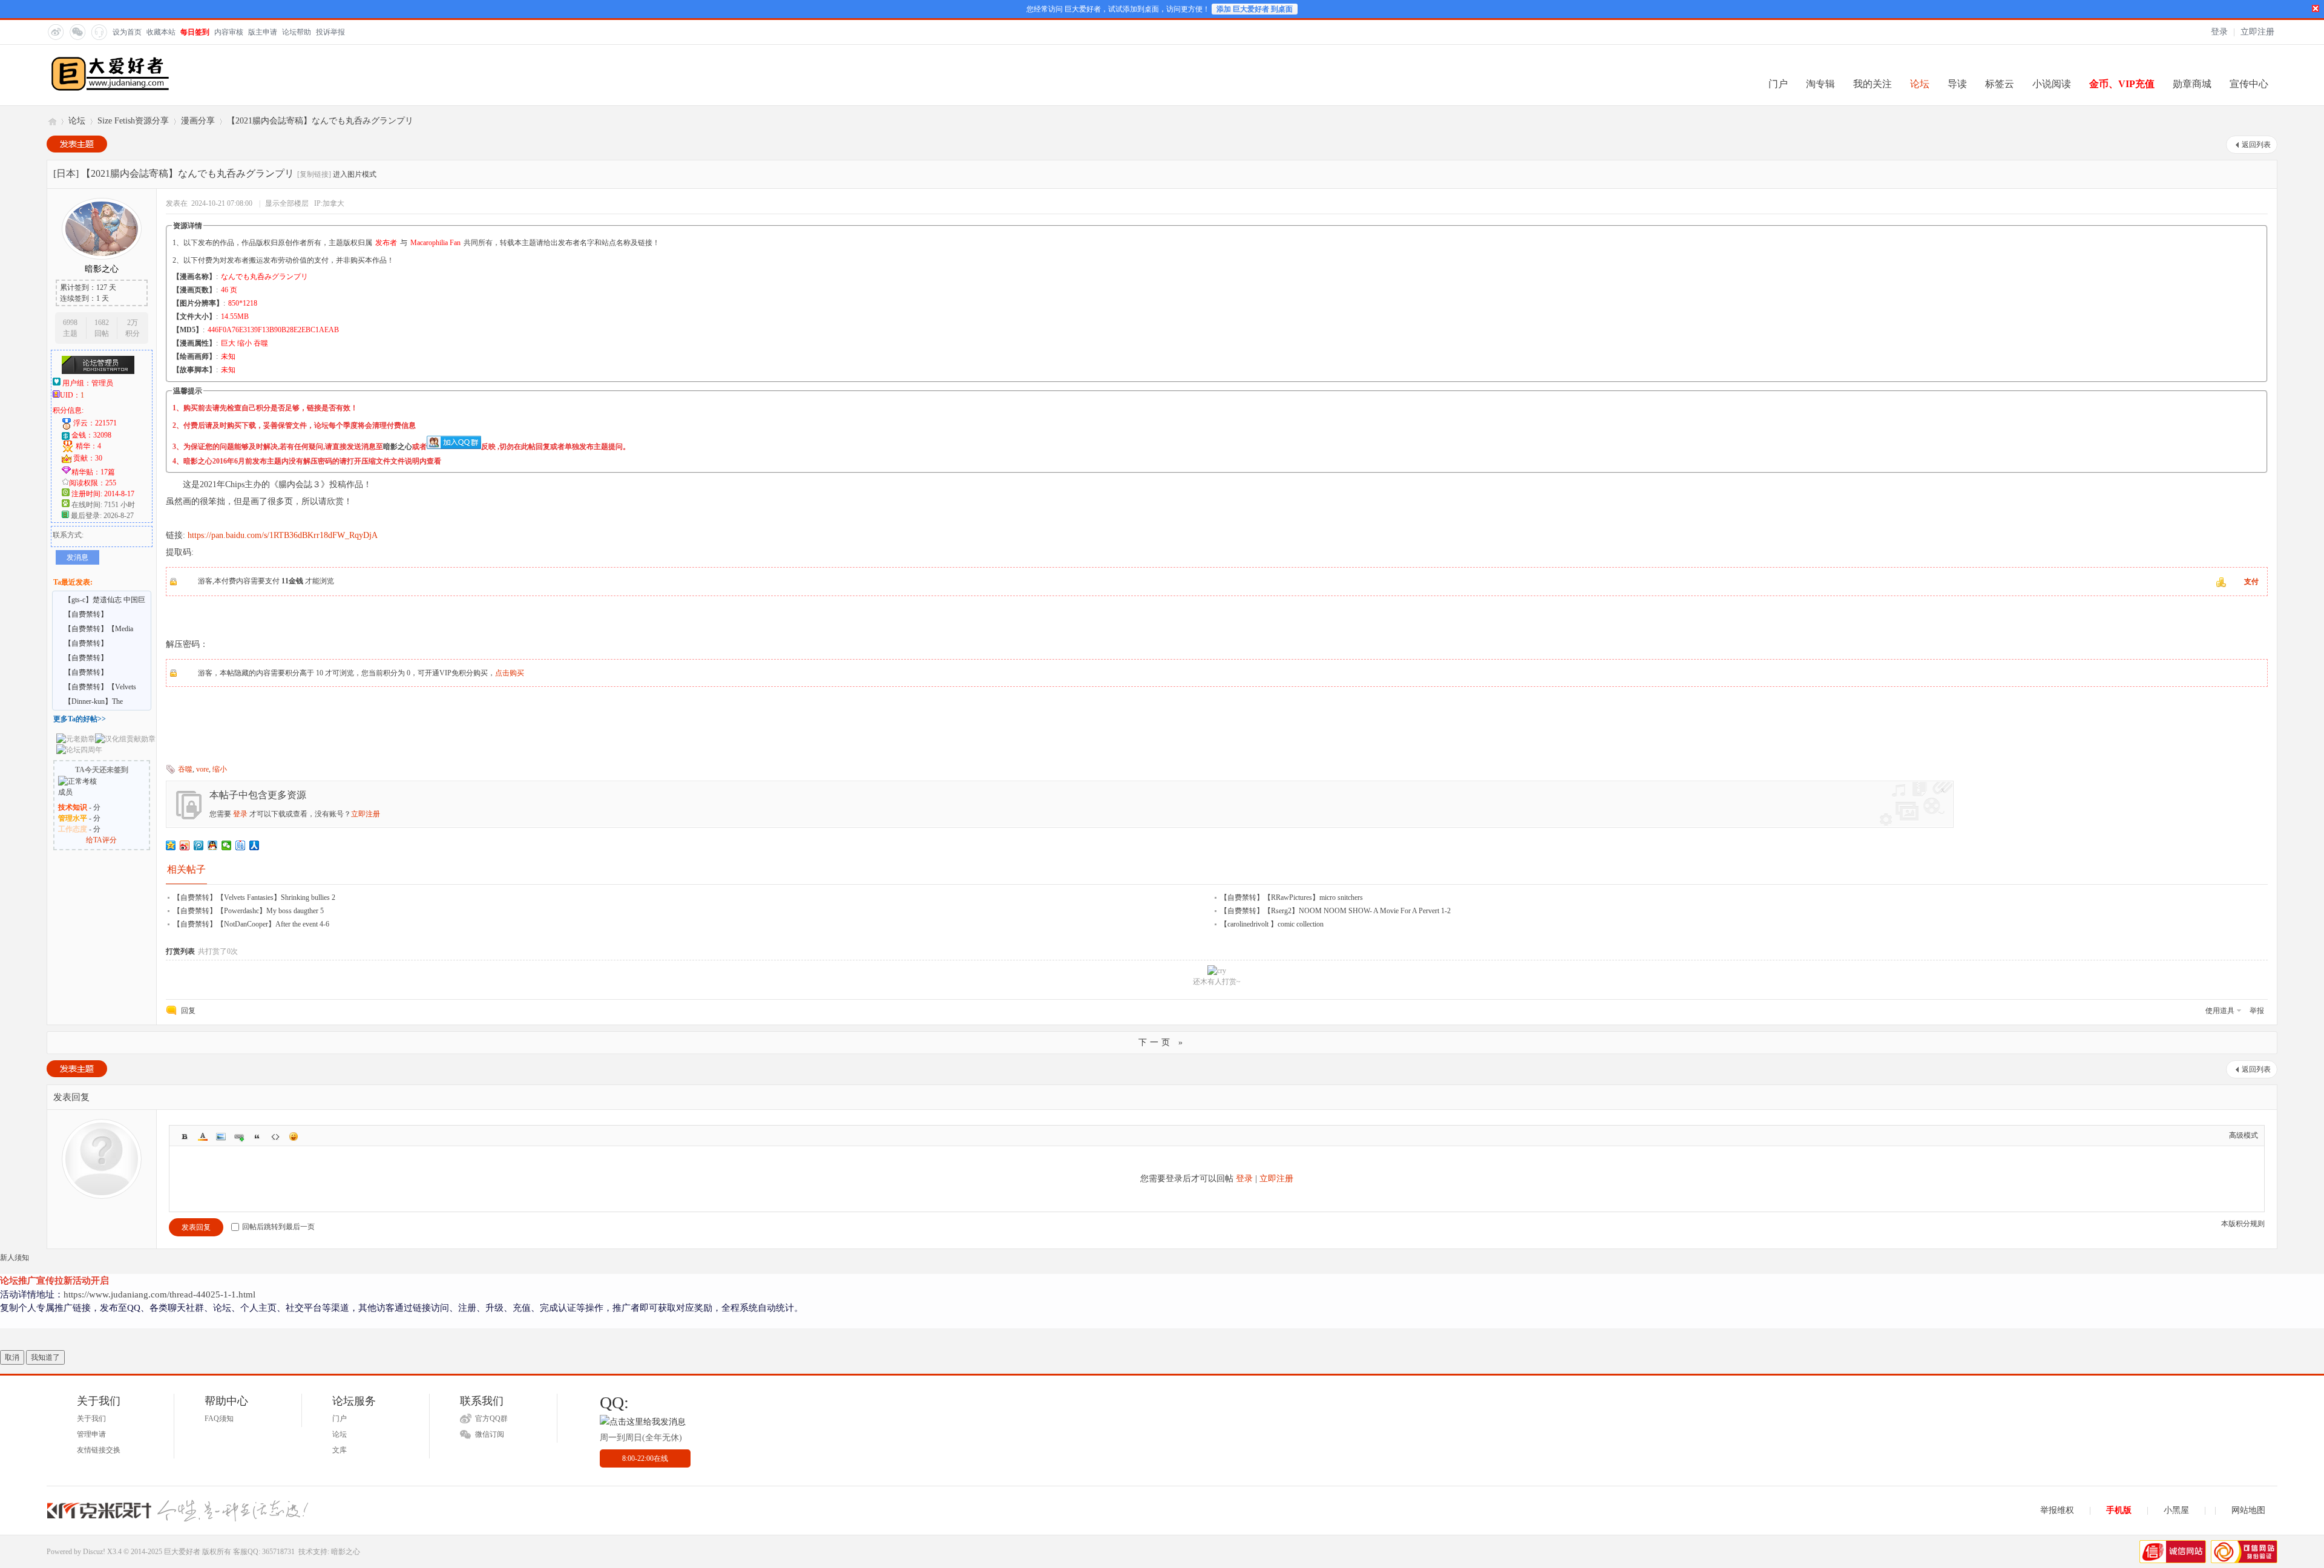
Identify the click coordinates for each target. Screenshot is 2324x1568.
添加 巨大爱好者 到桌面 (1255, 9)
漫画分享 (198, 121)
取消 (12, 1357)
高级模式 (2244, 1135)
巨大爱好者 (51, 121)
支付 (2251, 582)
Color (203, 1137)
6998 (70, 323)
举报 (2257, 1011)
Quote (257, 1137)
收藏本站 (161, 32)
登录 (2219, 32)
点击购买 (510, 673)
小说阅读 (2052, 84)
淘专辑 (1820, 84)
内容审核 (229, 32)
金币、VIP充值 (2122, 84)
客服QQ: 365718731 (264, 1552)
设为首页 (127, 32)
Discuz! (94, 1552)
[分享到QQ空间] (171, 845)
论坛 (1920, 84)
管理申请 (91, 1434)
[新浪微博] (55, 31)
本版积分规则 (2243, 1224)
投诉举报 (330, 32)
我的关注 (1873, 84)
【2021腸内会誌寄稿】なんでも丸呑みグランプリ (320, 121)
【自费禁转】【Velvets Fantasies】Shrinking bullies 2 (254, 897)
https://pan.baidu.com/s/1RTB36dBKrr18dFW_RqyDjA (283, 535)
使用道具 (2220, 1011)
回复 (188, 1011)
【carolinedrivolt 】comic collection (1272, 924)
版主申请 (263, 32)
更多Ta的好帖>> (80, 719)
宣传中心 (2249, 84)
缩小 (220, 769)
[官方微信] (77, 31)
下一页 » (1162, 1042)
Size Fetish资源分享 (133, 121)
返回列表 (2256, 145)
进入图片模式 (355, 174)
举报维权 (2057, 1510)
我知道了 (45, 1357)
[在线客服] (99, 31)
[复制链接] (314, 174)
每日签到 (195, 32)
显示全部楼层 (287, 203)
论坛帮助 (297, 32)
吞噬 (185, 769)
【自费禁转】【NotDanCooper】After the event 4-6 (251, 924)
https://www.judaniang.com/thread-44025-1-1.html (159, 1294)
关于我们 (91, 1419)
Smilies (294, 1137)
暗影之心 (398, 447)
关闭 (2316, 8)
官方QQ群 (491, 1419)
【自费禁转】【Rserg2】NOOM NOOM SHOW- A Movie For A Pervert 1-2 (1335, 911)
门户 (1778, 84)
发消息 (77, 557)
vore (202, 769)
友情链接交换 (99, 1450)
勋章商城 (2192, 84)
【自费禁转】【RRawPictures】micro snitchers (1292, 897)
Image (221, 1137)
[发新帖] (77, 144)
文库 (340, 1450)
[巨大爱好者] (110, 90)
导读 (1957, 84)
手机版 (2119, 1510)
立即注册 (2257, 32)
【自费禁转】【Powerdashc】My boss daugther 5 (248, 911)
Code (275, 1137)
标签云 (2000, 84)
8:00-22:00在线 (645, 1458)
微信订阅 (490, 1434)
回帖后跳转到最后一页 (278, 1227)
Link (239, 1137)
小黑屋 (2176, 1510)
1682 (102, 323)
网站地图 (2248, 1510)
